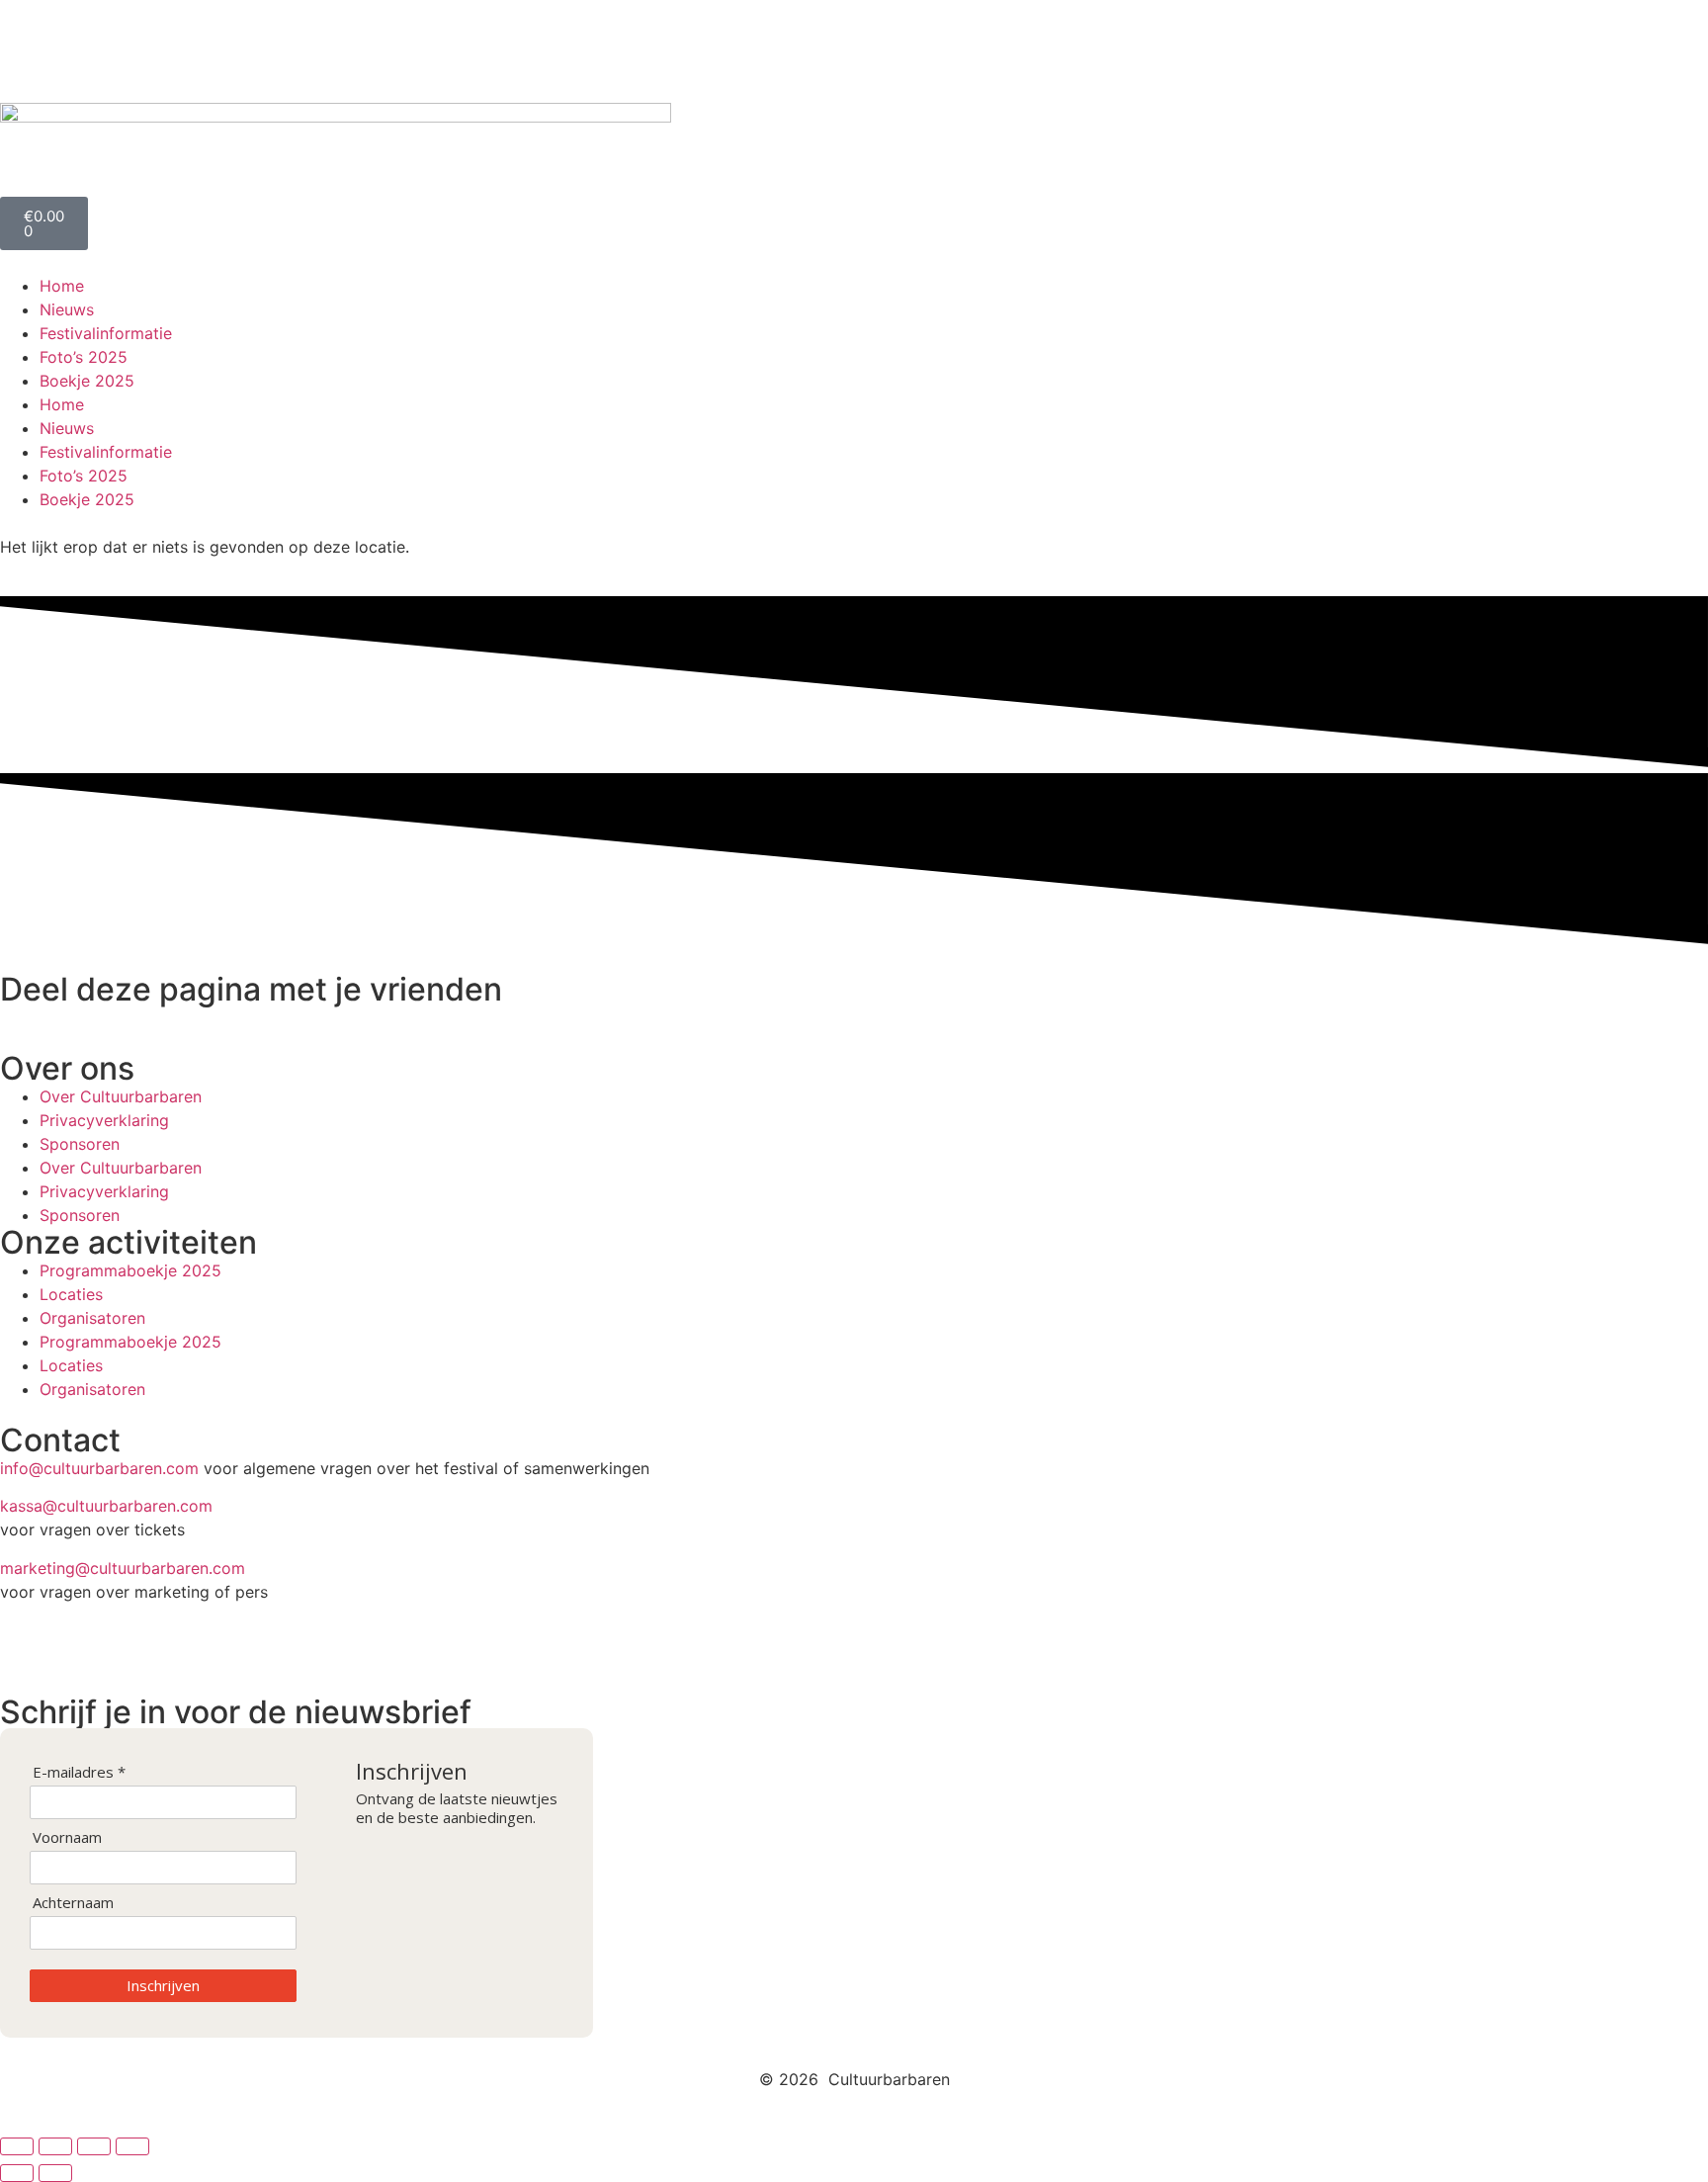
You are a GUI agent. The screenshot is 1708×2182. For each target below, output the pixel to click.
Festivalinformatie (106, 333)
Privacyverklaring (104, 1120)
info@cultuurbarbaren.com (99, 1468)
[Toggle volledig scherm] (55, 2146)
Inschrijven (163, 1985)
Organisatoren (92, 1318)
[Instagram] (79, 48)
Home (62, 286)
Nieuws (67, 309)
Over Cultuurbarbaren (121, 1096)
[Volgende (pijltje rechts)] (55, 2173)
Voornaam (67, 1837)
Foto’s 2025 (84, 357)
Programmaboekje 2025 (130, 1270)
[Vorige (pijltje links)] (17, 2173)
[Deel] (94, 2146)
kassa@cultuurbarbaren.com (106, 1506)
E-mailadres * (79, 1772)
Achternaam (73, 1903)
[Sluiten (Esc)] (132, 2146)
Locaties (71, 1294)
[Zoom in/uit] (17, 2146)
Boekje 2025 (87, 381)
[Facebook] (25, 48)
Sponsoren (80, 1144)
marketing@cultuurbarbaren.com (123, 1568)
